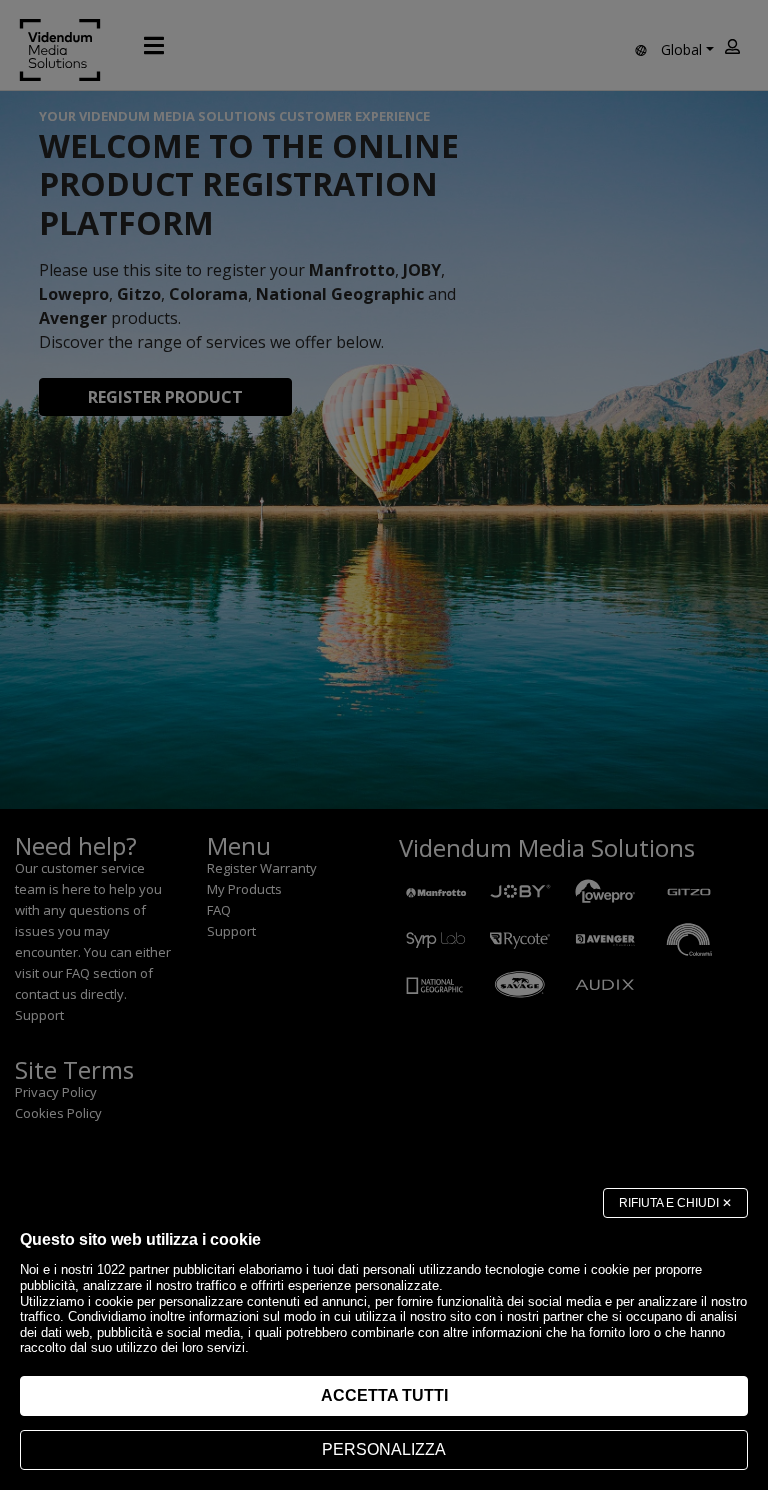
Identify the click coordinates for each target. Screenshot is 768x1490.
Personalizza (384, 1449)
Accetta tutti (384, 1395)
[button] (675, 1203)
